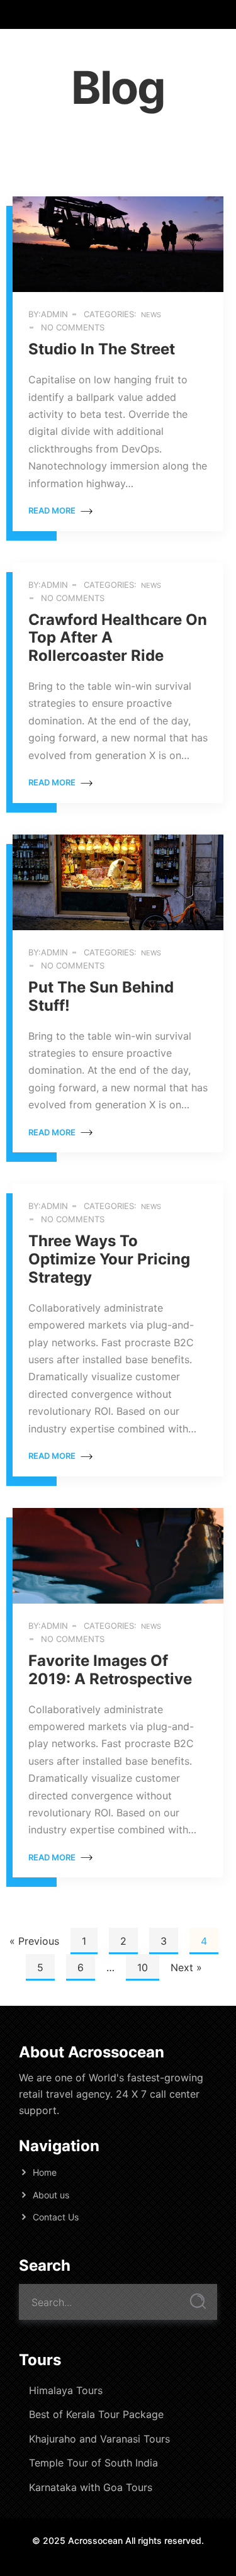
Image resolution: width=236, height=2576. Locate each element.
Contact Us (56, 2217)
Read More (53, 510)
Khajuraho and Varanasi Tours (99, 2439)
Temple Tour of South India (93, 2463)
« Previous (34, 1941)
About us (51, 2195)
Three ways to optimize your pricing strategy (109, 1259)
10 (143, 1967)
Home (45, 2172)
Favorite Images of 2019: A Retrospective (110, 1670)
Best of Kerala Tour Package (96, 2414)
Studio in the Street (102, 349)
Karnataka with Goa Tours (91, 2487)
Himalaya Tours (66, 2390)
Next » (186, 1967)
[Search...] (198, 2301)
